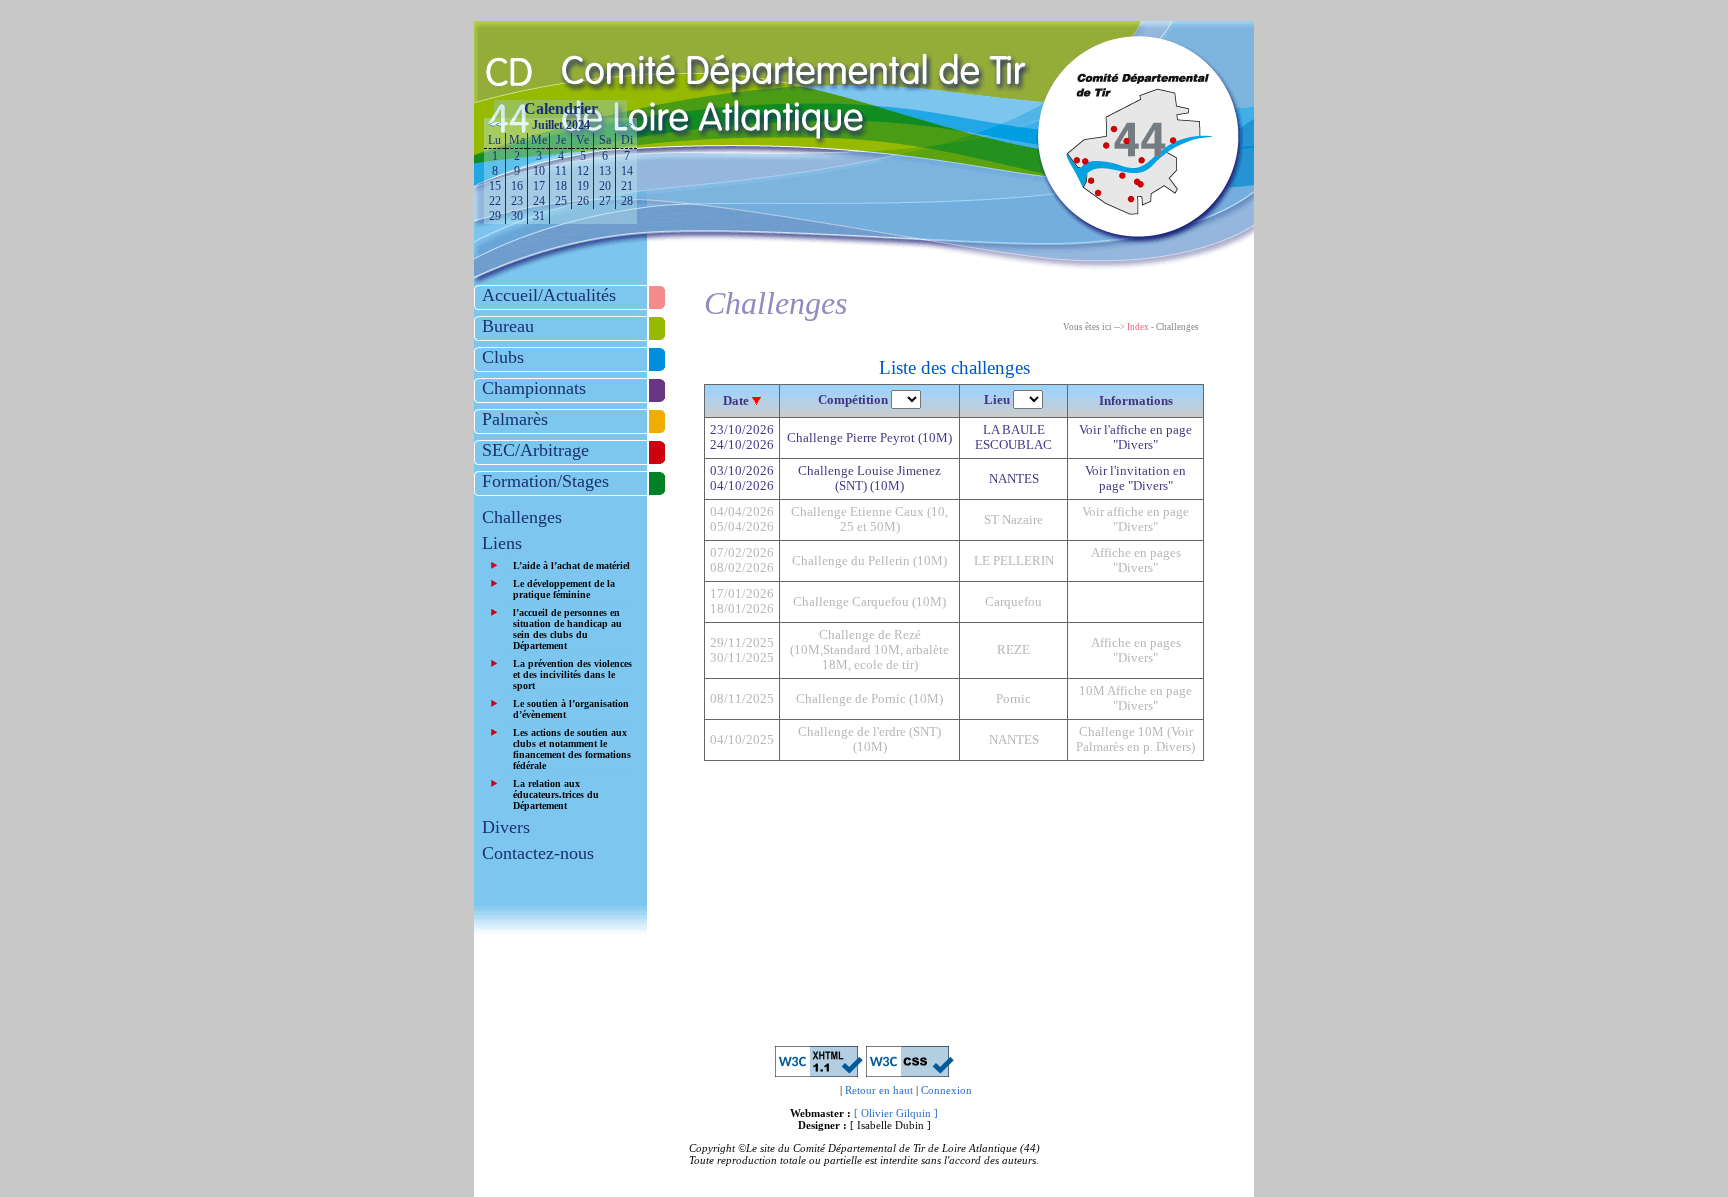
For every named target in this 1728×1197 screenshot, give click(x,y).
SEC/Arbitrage (535, 450)
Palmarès (515, 419)
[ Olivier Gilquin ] (896, 1113)
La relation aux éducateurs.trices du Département (556, 794)
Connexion (946, 1090)
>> (626, 125)
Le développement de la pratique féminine (564, 589)
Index (1138, 327)
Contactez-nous (538, 853)
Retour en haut (879, 1090)
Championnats (534, 388)
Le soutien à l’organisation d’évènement (571, 709)
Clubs (503, 357)
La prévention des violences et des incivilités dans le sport (572, 674)
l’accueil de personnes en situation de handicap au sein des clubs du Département (567, 629)
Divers (506, 827)
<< (495, 125)
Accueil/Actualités (549, 295)
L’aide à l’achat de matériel (571, 565)
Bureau (508, 326)
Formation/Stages (545, 481)
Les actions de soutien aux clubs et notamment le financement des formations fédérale (572, 749)
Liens (502, 543)
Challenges (522, 517)
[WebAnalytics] (798, 1090)
